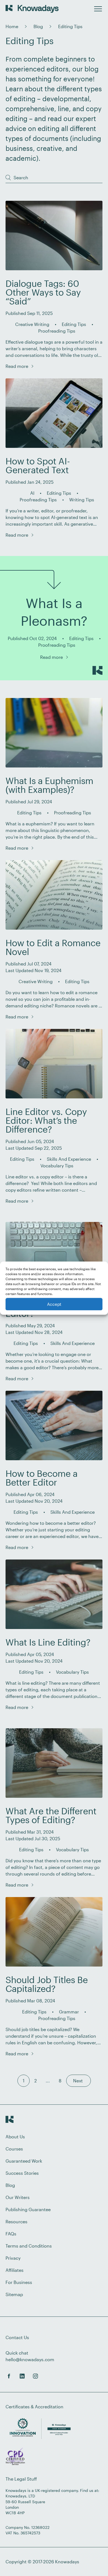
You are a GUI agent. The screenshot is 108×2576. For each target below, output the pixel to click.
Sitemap (14, 2294)
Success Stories (22, 2173)
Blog (38, 26)
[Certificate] (15, 2457)
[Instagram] (35, 2376)
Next (79, 2081)
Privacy (13, 2258)
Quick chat (17, 2353)
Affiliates (15, 2270)
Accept (54, 1304)
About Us (15, 2137)
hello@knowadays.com (30, 2359)
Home (12, 26)
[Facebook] (9, 2376)
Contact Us (17, 2337)
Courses (14, 2149)
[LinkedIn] (22, 2376)
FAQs (11, 2234)
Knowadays (67, 2562)
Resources (16, 2221)
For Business (19, 2282)
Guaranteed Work (24, 2161)
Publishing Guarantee (28, 2209)
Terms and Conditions (29, 2246)
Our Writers (18, 2197)
